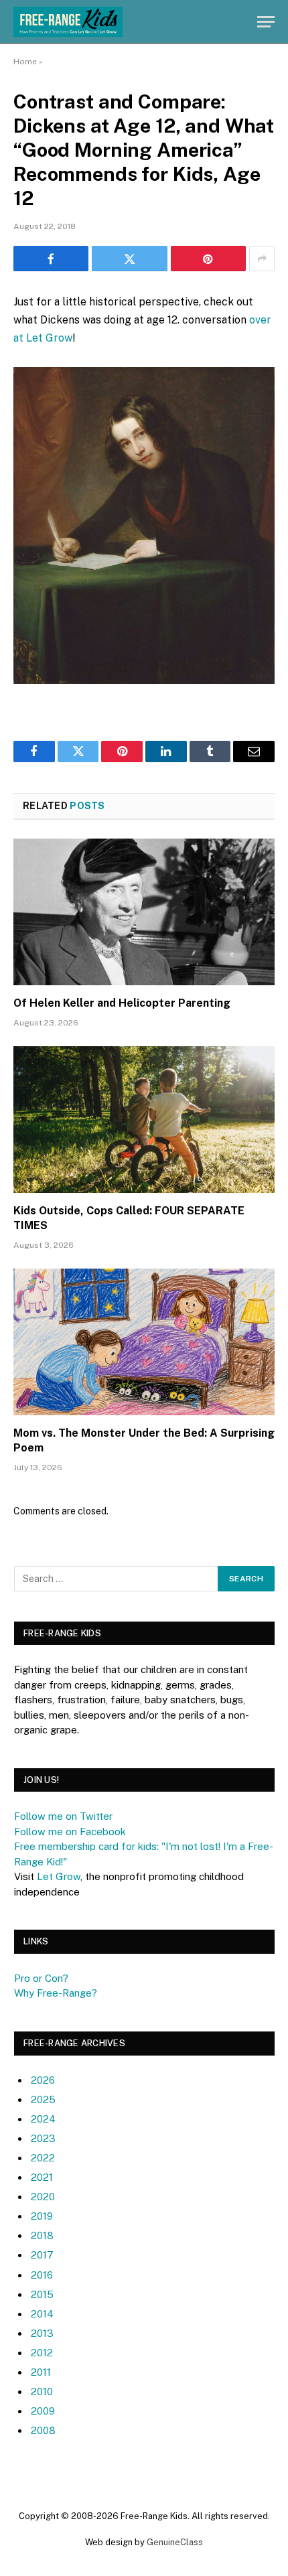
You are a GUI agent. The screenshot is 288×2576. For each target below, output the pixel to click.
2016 (42, 2275)
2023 (43, 2138)
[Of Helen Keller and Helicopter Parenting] (144, 912)
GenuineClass (175, 2542)
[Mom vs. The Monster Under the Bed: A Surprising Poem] (144, 1342)
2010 (42, 2391)
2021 (42, 2177)
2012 (42, 2353)
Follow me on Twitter (63, 1816)
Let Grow (59, 1876)
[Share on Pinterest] (208, 259)
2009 (43, 2411)
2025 (43, 2099)
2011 (41, 2372)
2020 (43, 2197)
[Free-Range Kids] (68, 22)
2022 (43, 2158)
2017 (42, 2255)
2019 (42, 2216)
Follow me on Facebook (70, 1832)
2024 (43, 2119)
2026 (43, 2080)
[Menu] (266, 22)
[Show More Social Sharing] (262, 259)
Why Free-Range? (56, 1993)
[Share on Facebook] (51, 259)
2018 (42, 2235)
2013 (42, 2333)
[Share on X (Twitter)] (129, 259)
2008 (43, 2430)
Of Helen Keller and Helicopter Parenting (122, 1003)
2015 (42, 2294)
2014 (42, 2314)
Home (25, 62)
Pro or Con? (41, 1978)
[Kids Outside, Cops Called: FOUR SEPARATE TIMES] (144, 1120)
